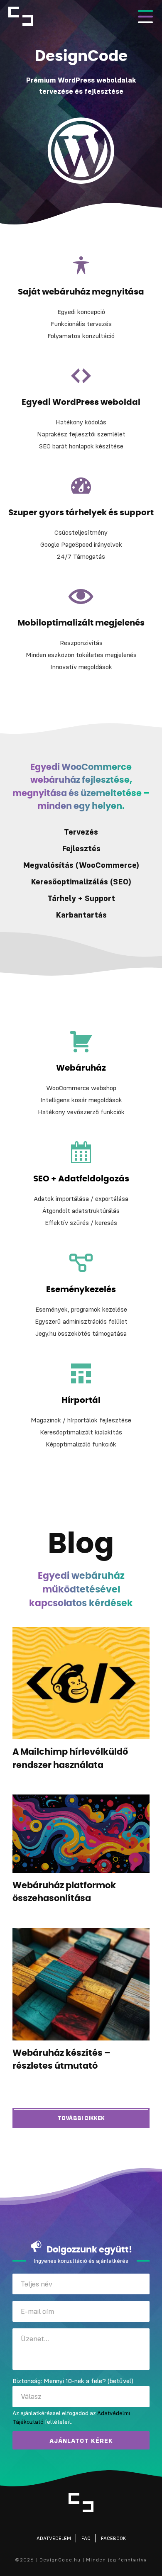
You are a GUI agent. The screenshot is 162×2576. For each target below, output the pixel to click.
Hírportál (81, 1400)
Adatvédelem (54, 2538)
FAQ (86, 2538)
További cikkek (81, 2118)
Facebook (113, 2538)
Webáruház (81, 1068)
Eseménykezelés (81, 1290)
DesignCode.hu (21, 16)
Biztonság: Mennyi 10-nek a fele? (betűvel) (73, 2381)
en (42, 16)
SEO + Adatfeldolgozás (81, 1179)
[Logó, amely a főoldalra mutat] (81, 2503)
